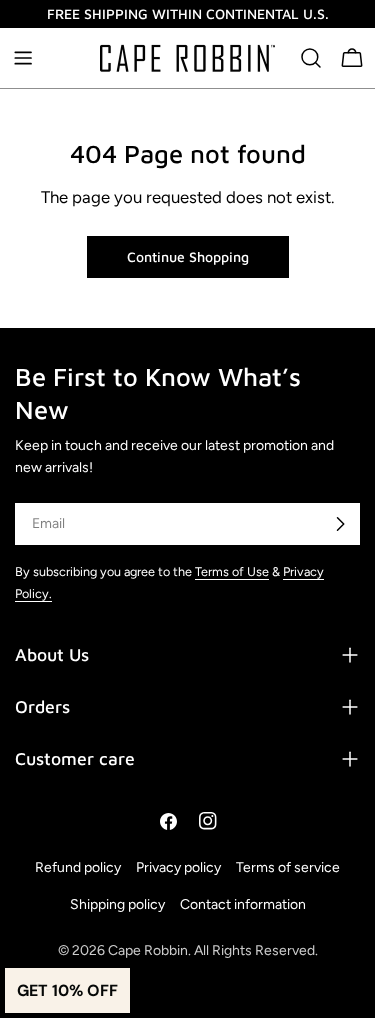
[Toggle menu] (23, 58)
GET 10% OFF (67, 990)
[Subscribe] (340, 524)
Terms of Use (232, 571)
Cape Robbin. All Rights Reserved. (213, 950)
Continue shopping (188, 256)
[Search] (311, 58)
